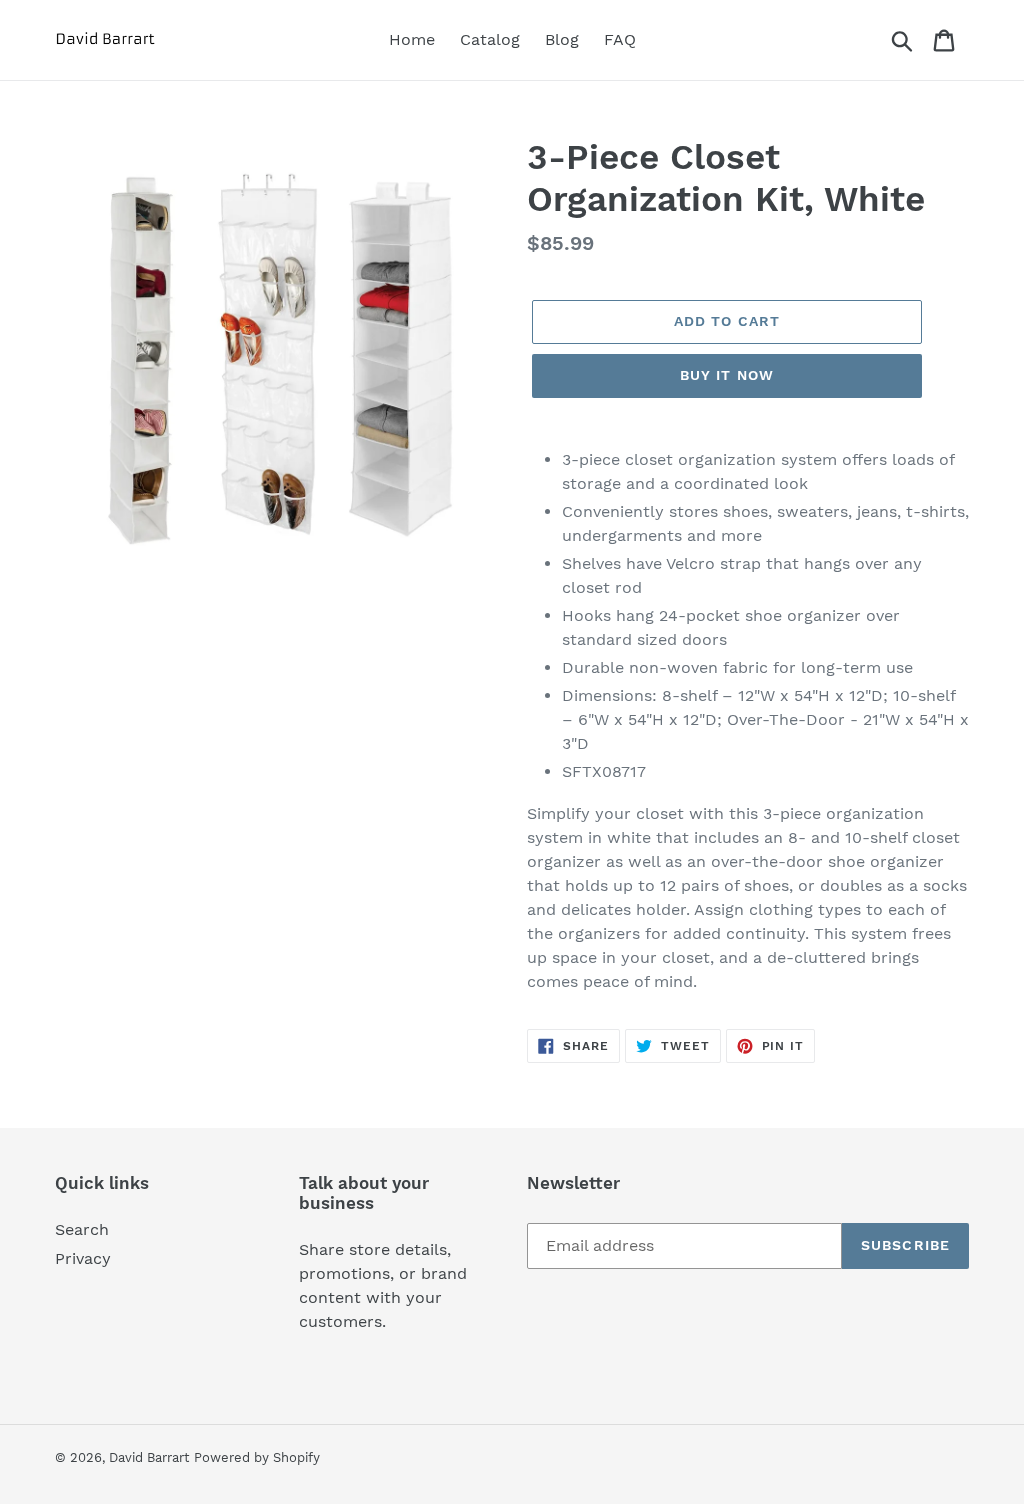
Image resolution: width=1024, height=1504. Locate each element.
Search (82, 1229)
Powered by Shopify (257, 1457)
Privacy (83, 1258)
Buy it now (727, 375)
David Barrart (149, 1457)
